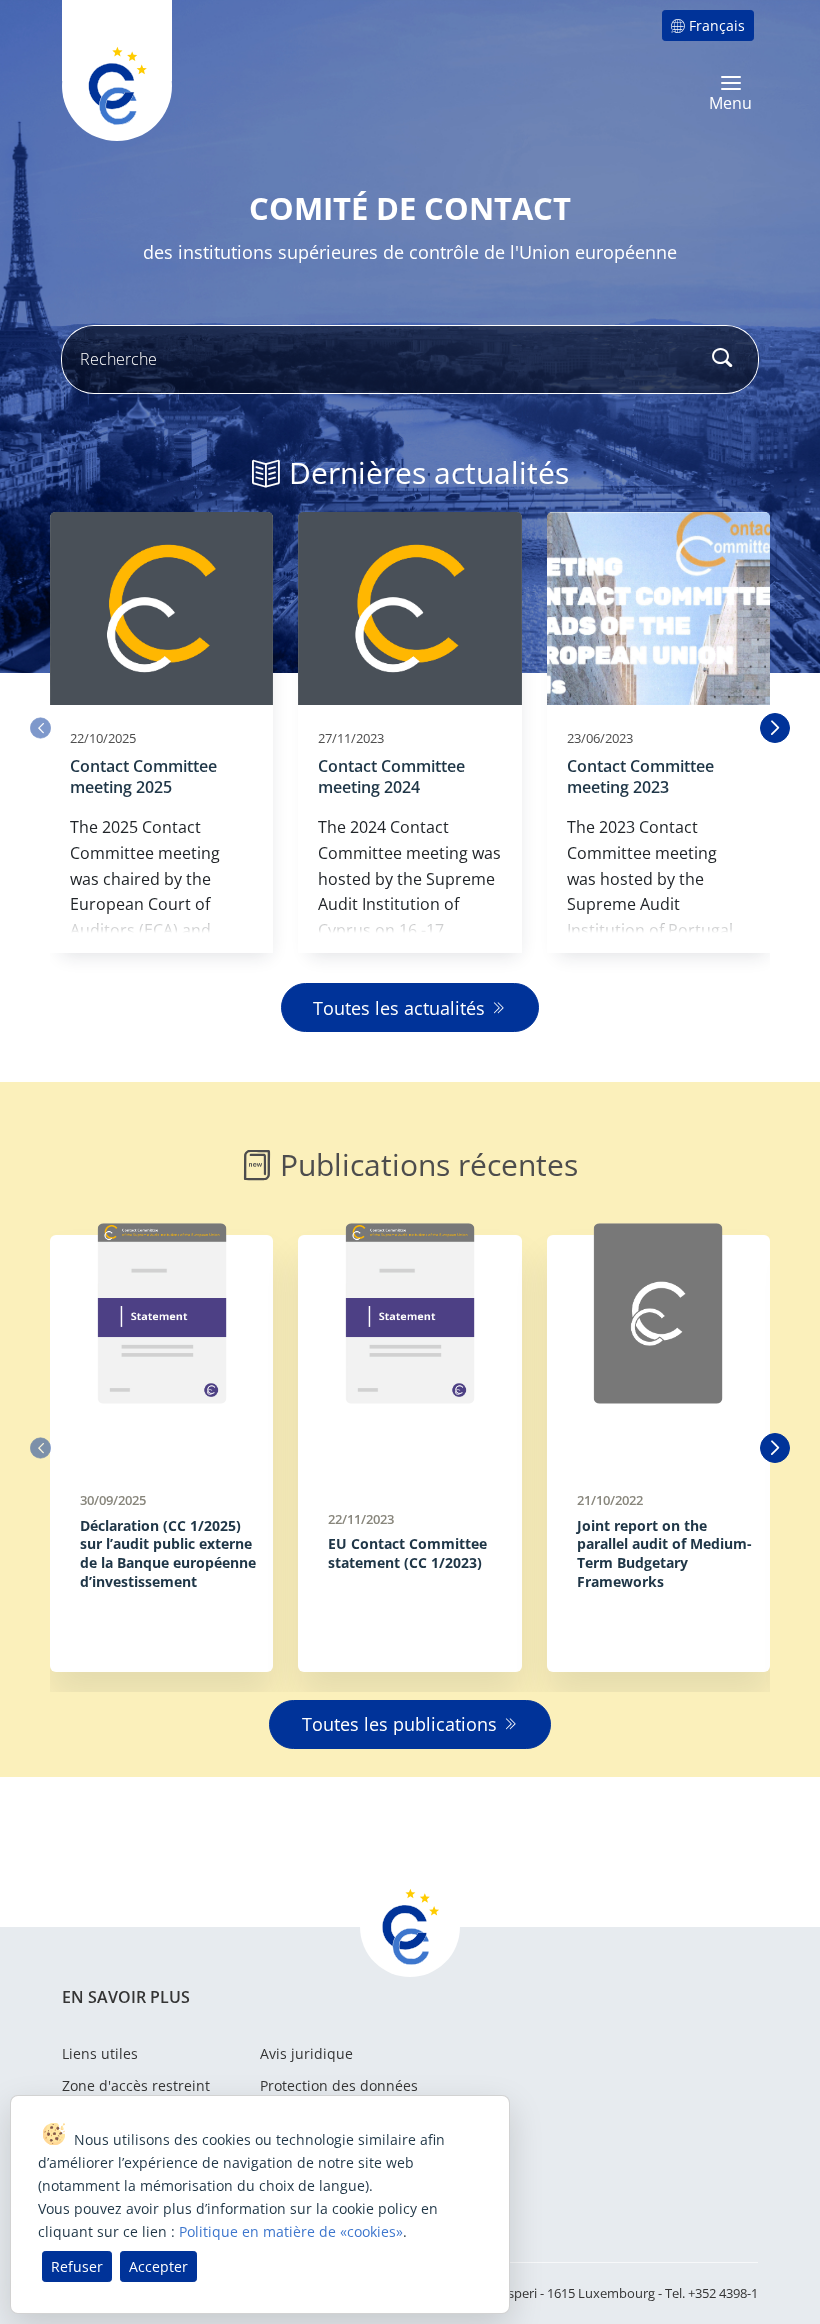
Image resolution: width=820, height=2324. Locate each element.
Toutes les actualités (399, 1008)
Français (717, 25)
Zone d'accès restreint (136, 2085)
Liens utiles (100, 2053)
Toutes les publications (399, 1724)
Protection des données (339, 2085)
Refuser (77, 2266)
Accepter (158, 2266)
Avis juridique (306, 2053)
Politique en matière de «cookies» (291, 2231)
